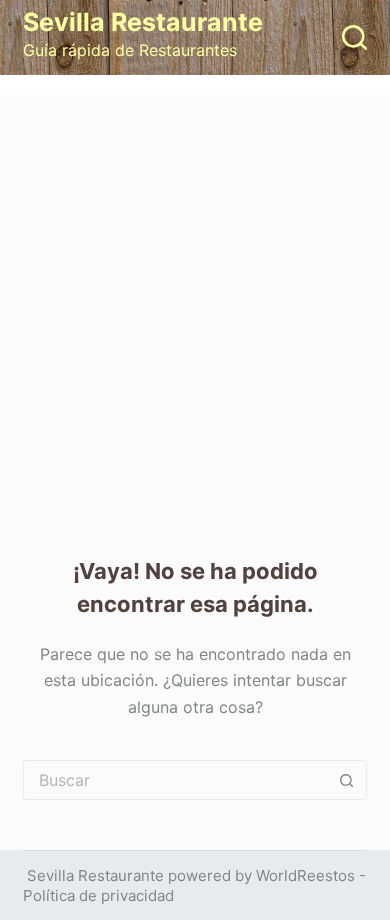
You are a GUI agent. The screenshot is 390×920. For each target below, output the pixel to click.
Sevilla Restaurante (143, 22)
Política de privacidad (98, 895)
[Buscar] (354, 37)
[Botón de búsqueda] (347, 780)
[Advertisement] (195, 300)
